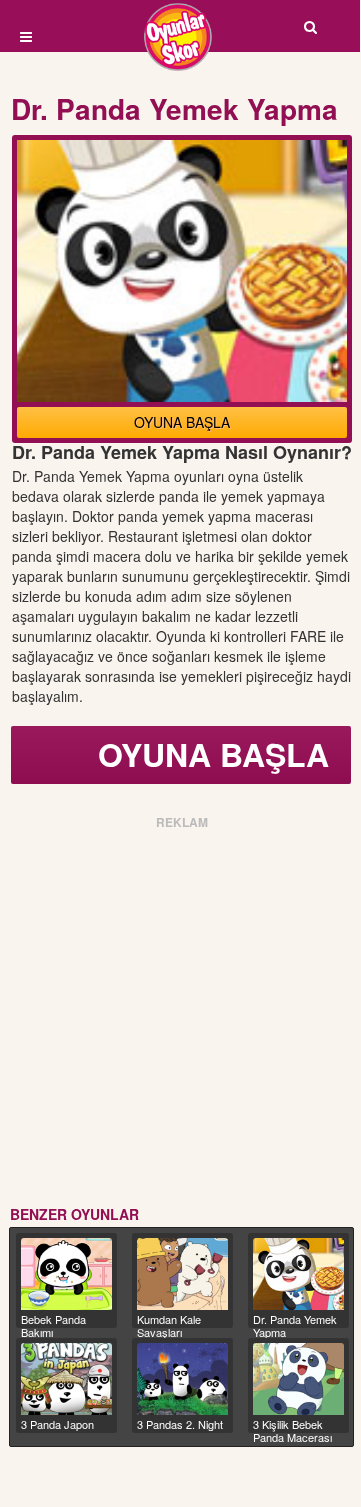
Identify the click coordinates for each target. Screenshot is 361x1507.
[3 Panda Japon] (66, 1379)
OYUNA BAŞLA (182, 422)
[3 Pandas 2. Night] (182, 1379)
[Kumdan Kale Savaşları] (182, 1274)
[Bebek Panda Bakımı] (66, 1274)
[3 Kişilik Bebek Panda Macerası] (298, 1379)
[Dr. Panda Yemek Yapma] (298, 1274)
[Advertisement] (180, 1014)
